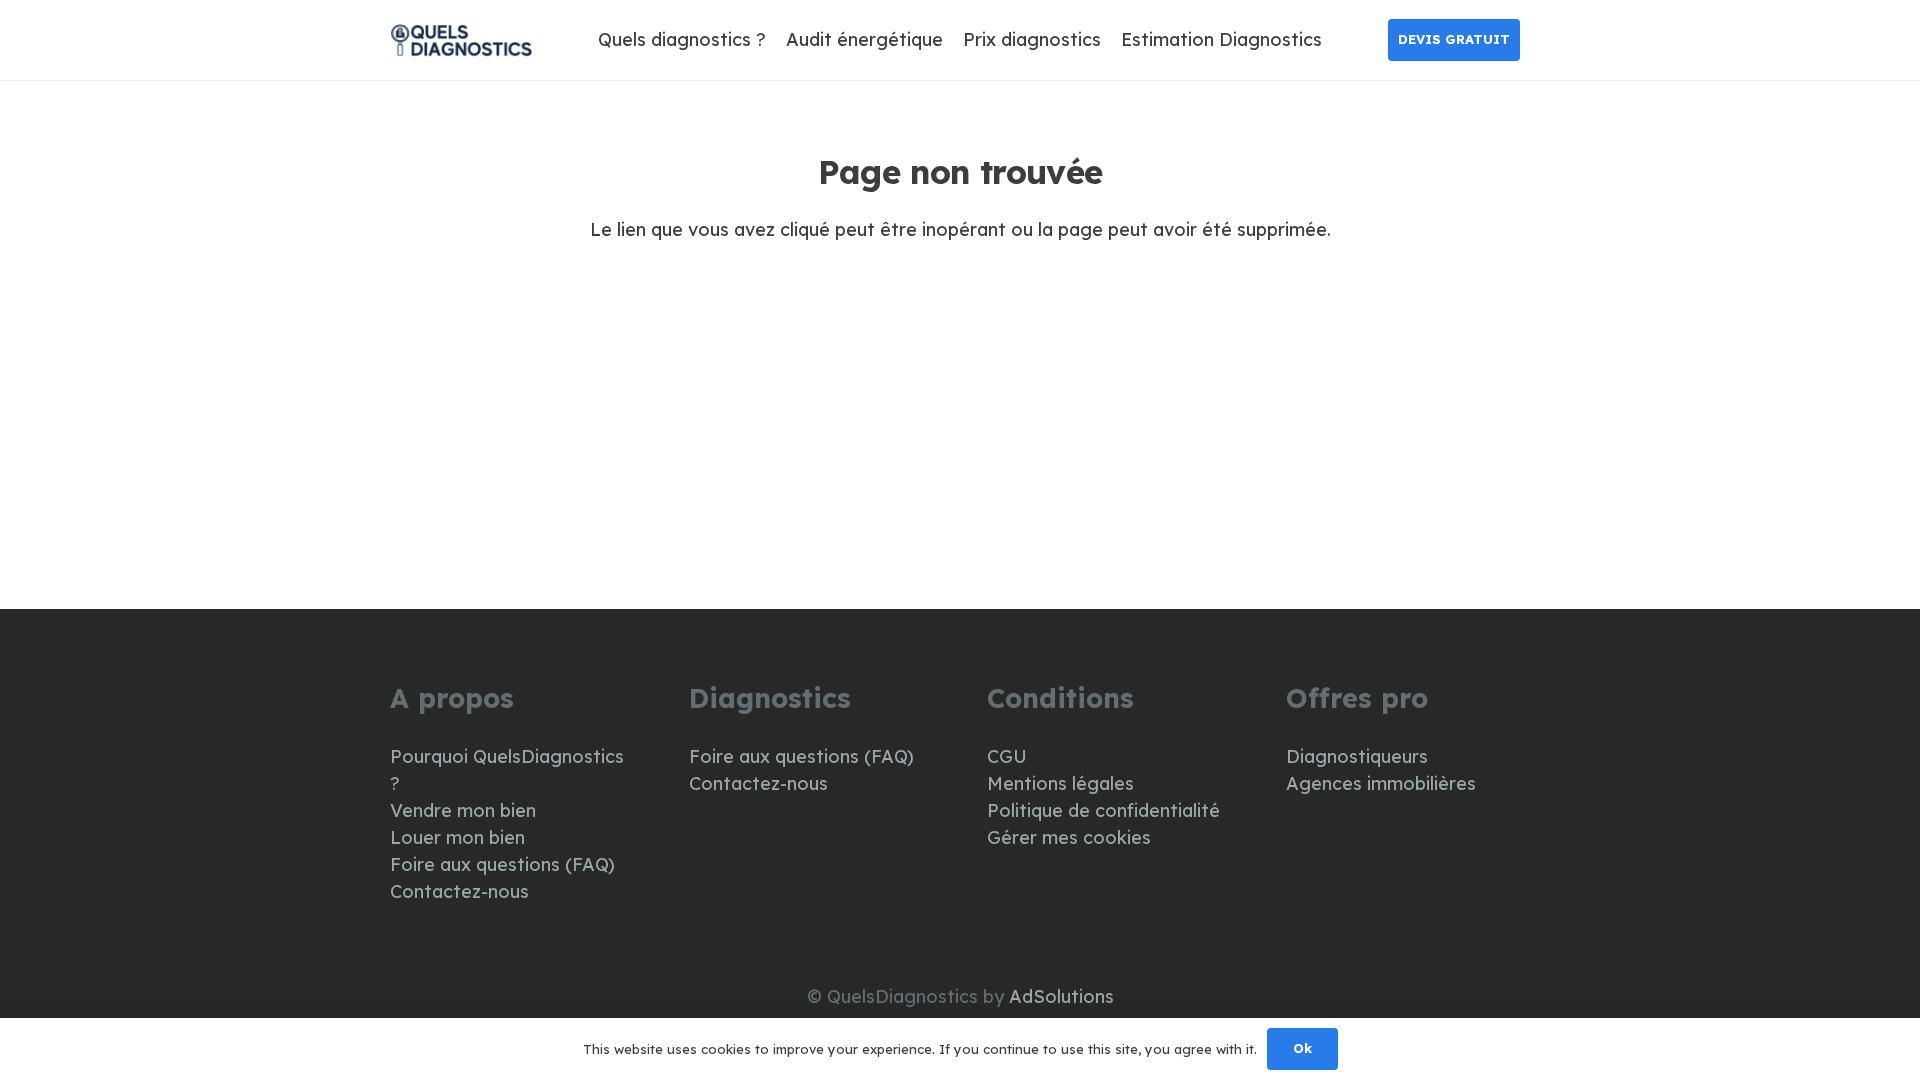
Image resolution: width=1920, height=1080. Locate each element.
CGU (1007, 756)
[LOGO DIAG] (461, 40)
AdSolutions (1061, 996)
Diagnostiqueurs (1357, 756)
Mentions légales (1060, 783)
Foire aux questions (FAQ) (502, 864)
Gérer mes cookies (1069, 837)
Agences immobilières (1381, 783)
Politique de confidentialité (1103, 810)
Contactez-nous (459, 891)
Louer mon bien (457, 837)
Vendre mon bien (463, 810)
